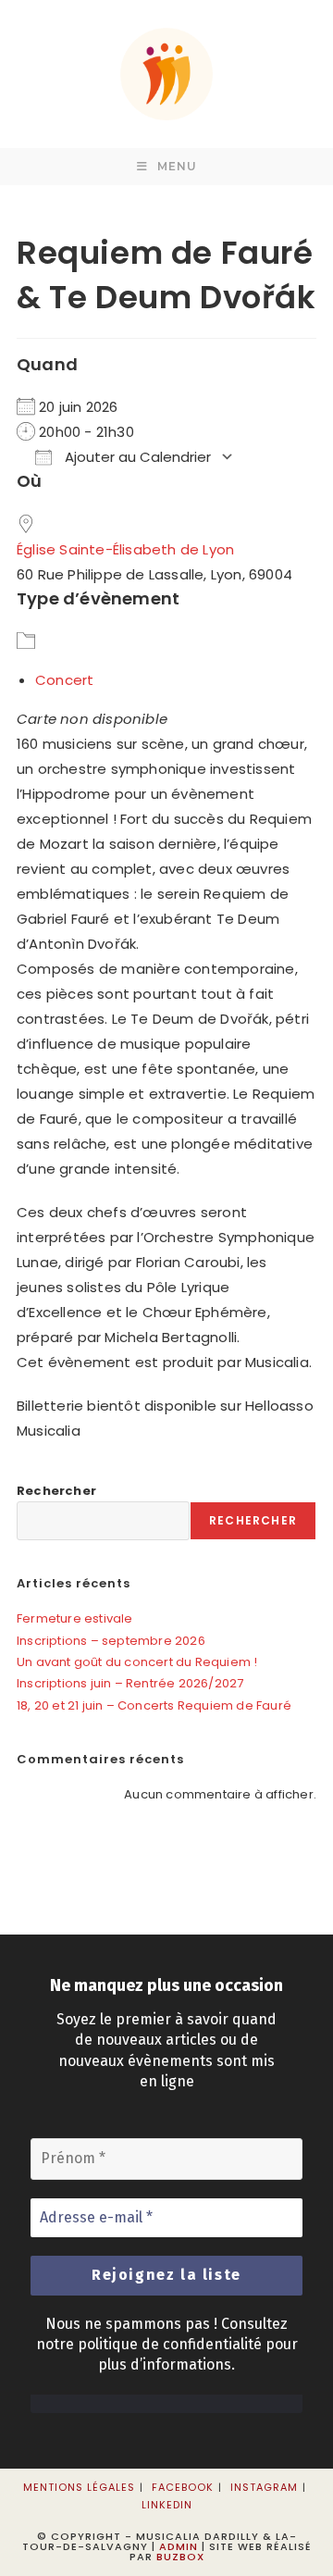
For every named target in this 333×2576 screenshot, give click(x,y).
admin (179, 2546)
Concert (64, 680)
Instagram (264, 2487)
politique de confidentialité (170, 2344)
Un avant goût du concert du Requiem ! (137, 1662)
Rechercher (56, 1491)
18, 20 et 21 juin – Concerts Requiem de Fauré (154, 1705)
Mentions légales (79, 2487)
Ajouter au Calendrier (136, 457)
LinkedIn (167, 2505)
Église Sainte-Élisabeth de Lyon (125, 549)
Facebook (183, 2487)
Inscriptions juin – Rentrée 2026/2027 (130, 1683)
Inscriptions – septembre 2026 (111, 1641)
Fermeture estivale (75, 1618)
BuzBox (180, 2557)
